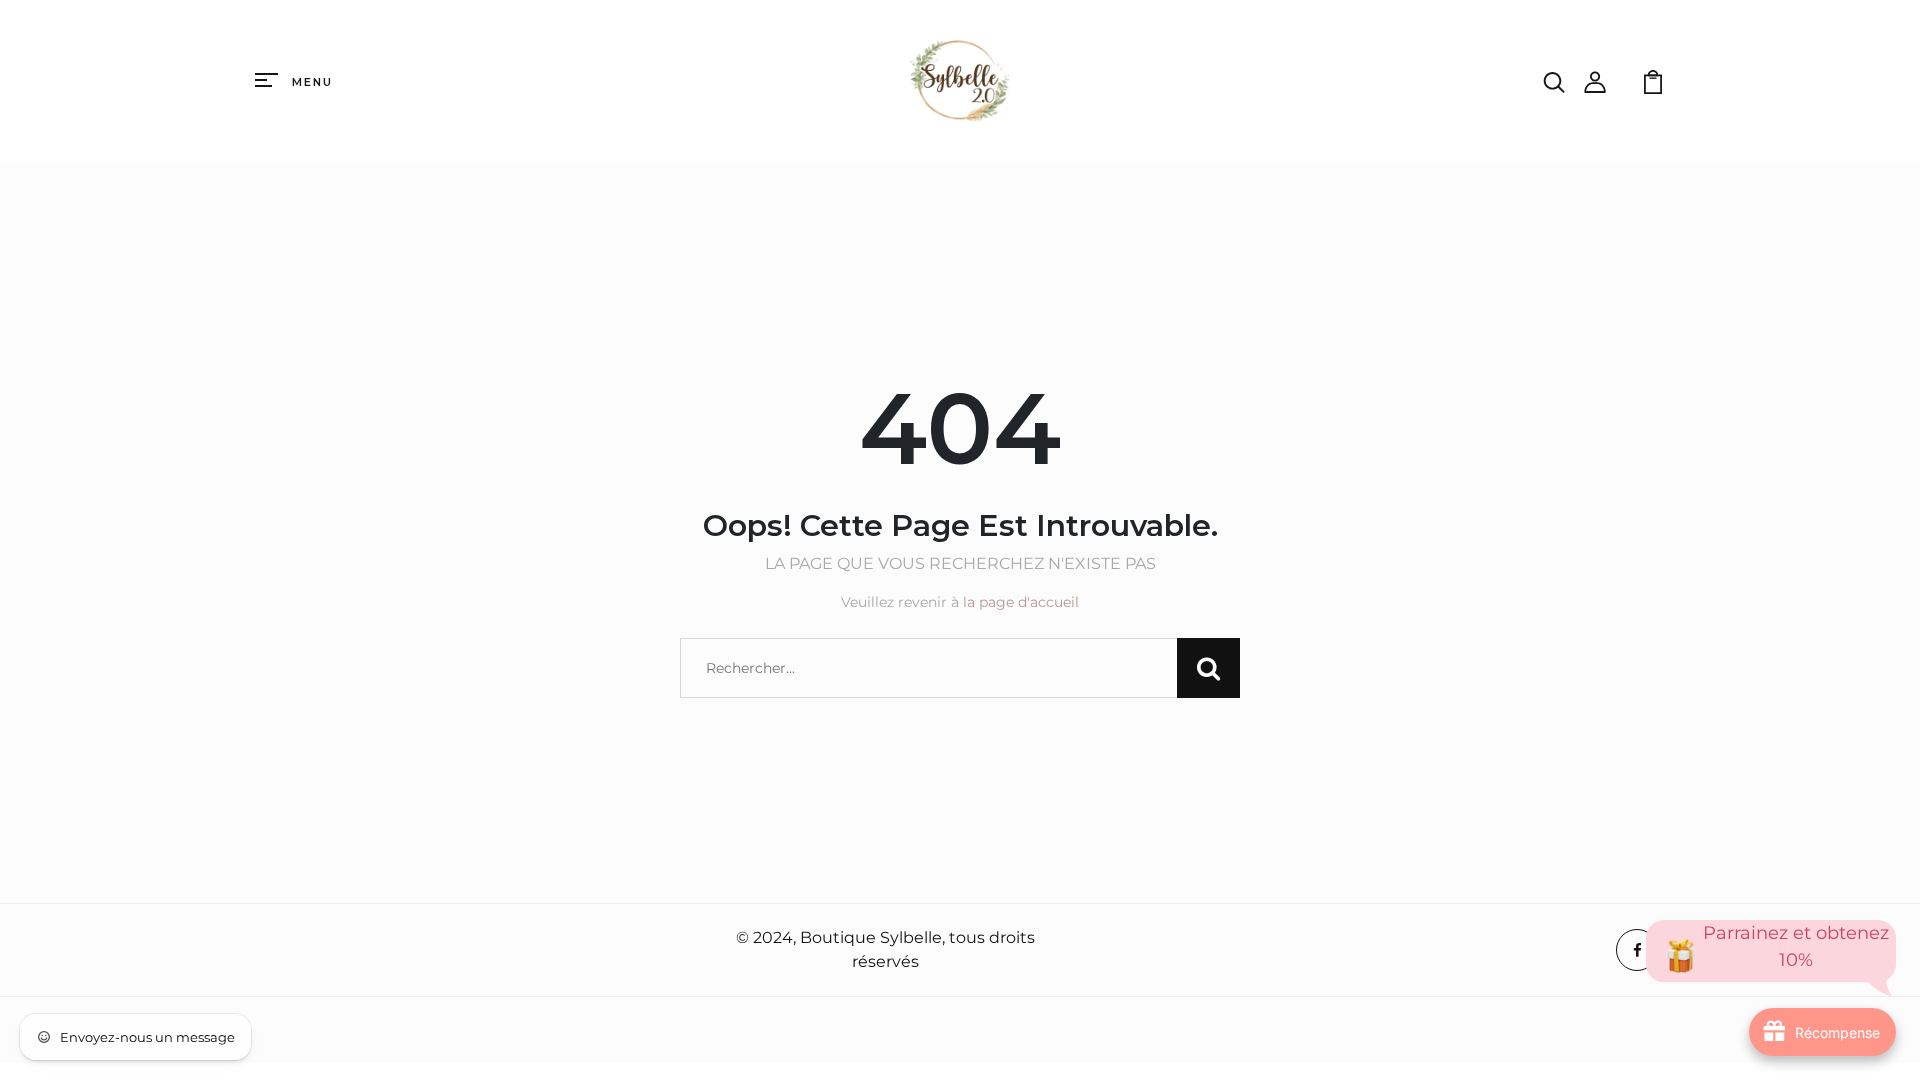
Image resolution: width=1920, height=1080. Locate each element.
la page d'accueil (1021, 602)
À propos (295, 951)
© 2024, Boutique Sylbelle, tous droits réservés (885, 949)
